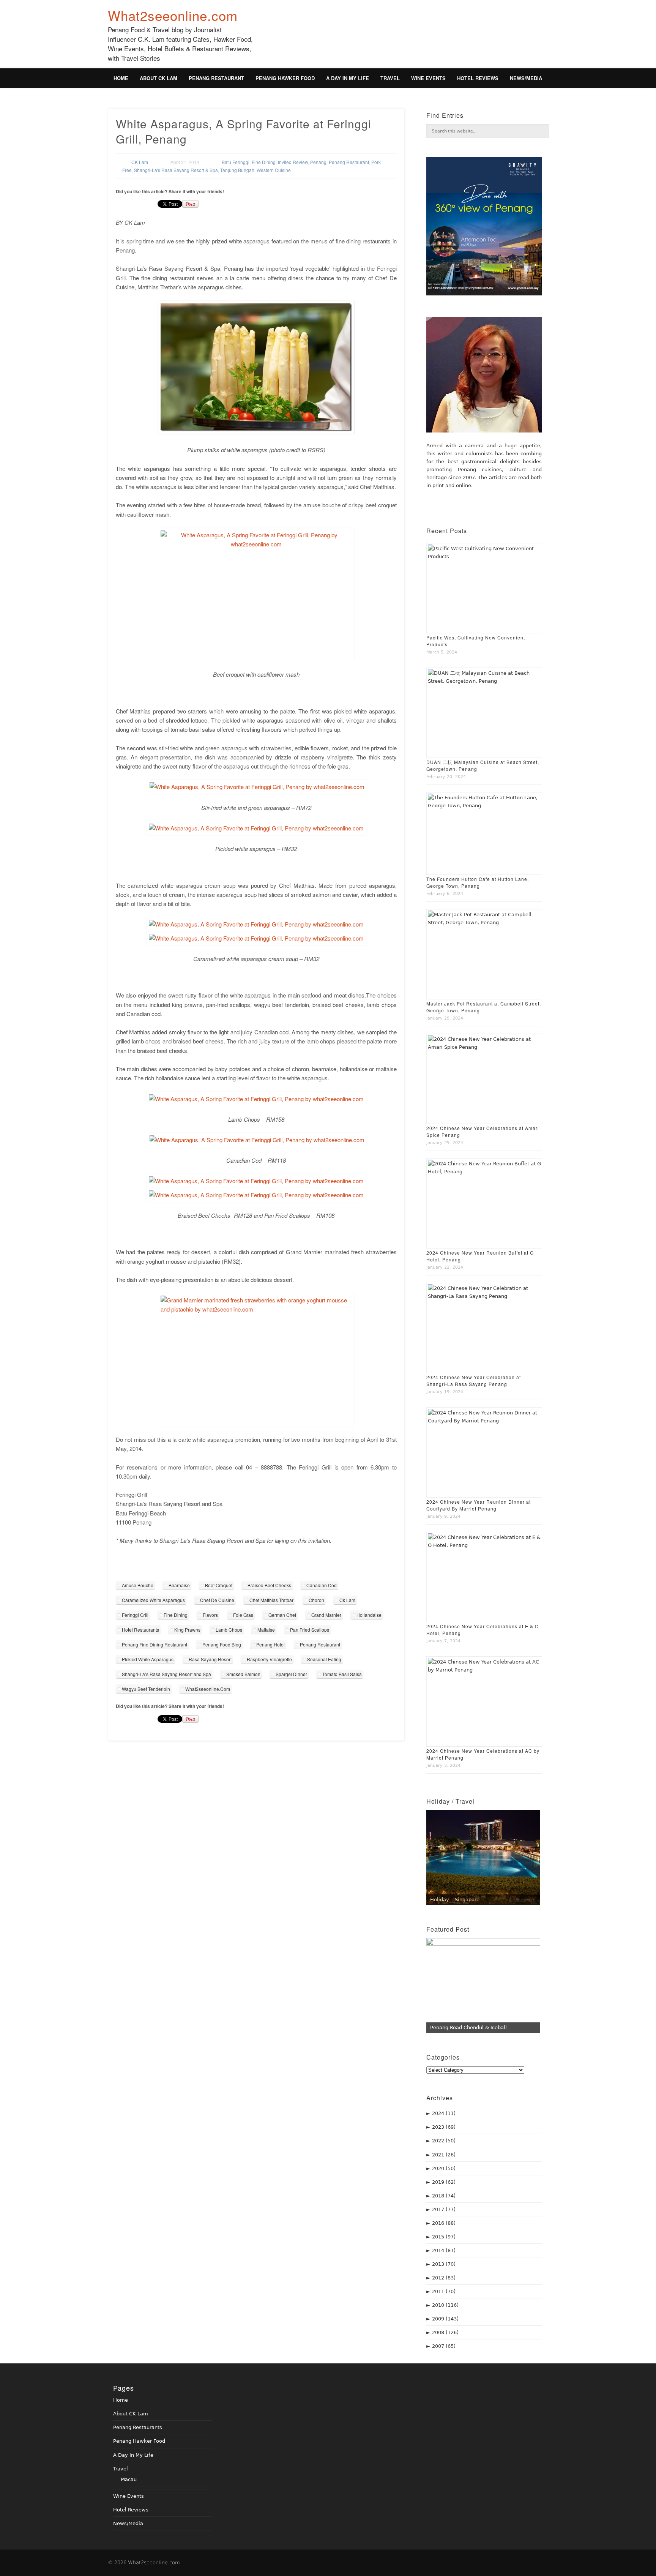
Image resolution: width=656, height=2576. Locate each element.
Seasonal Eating (324, 1659)
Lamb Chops (229, 1630)
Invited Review (293, 162)
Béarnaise (179, 1585)
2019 (444, 2182)
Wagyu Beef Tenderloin (146, 1689)
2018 (444, 2196)
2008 (445, 2332)
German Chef (282, 1615)
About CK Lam (158, 78)
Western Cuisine (274, 170)
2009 (445, 2319)
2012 (444, 2278)
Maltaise (266, 1630)
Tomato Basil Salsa (342, 1674)
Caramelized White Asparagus (153, 1600)
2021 (444, 2155)
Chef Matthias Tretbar (271, 1600)
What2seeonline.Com (208, 1689)
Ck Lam (347, 1600)
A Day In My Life (348, 78)
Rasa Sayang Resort (210, 1659)
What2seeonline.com (173, 15)
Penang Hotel (270, 1644)
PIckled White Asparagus (148, 1659)
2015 (444, 2237)
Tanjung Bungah (237, 170)
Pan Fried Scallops (310, 1630)
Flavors (210, 1615)
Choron (316, 1600)
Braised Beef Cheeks (269, 1585)
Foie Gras (243, 1615)
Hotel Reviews (478, 78)
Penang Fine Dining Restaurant (155, 1644)
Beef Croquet (219, 1585)
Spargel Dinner (291, 1674)
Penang (318, 162)
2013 (444, 2264)
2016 (444, 2223)
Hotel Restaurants (140, 1630)
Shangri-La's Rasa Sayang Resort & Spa (176, 170)
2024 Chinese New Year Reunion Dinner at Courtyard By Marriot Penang (479, 1505)
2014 (444, 2250)
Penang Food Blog (222, 1644)
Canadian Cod (322, 1585)
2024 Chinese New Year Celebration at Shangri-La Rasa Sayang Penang (474, 1380)
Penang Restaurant (216, 78)
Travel (390, 78)
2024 (444, 2113)
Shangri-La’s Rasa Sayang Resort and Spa (166, 1674)
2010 (445, 2305)
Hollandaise (369, 1615)
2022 (444, 2141)
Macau (129, 2479)
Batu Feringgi (236, 162)
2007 (444, 2346)
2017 (444, 2209)
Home (121, 78)
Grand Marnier (326, 1615)
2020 (444, 2168)
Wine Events (428, 78)
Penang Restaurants (138, 2427)
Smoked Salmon (243, 1674)
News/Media (526, 78)
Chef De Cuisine (217, 1600)
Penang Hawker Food (285, 78)
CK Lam (140, 162)
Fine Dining (264, 162)
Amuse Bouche (138, 1585)
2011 (444, 2291)
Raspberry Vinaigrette (269, 1659)
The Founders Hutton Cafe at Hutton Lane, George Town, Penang (478, 882)
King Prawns (187, 1630)
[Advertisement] (410, 39)
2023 (444, 2127)
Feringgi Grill (135, 1615)
